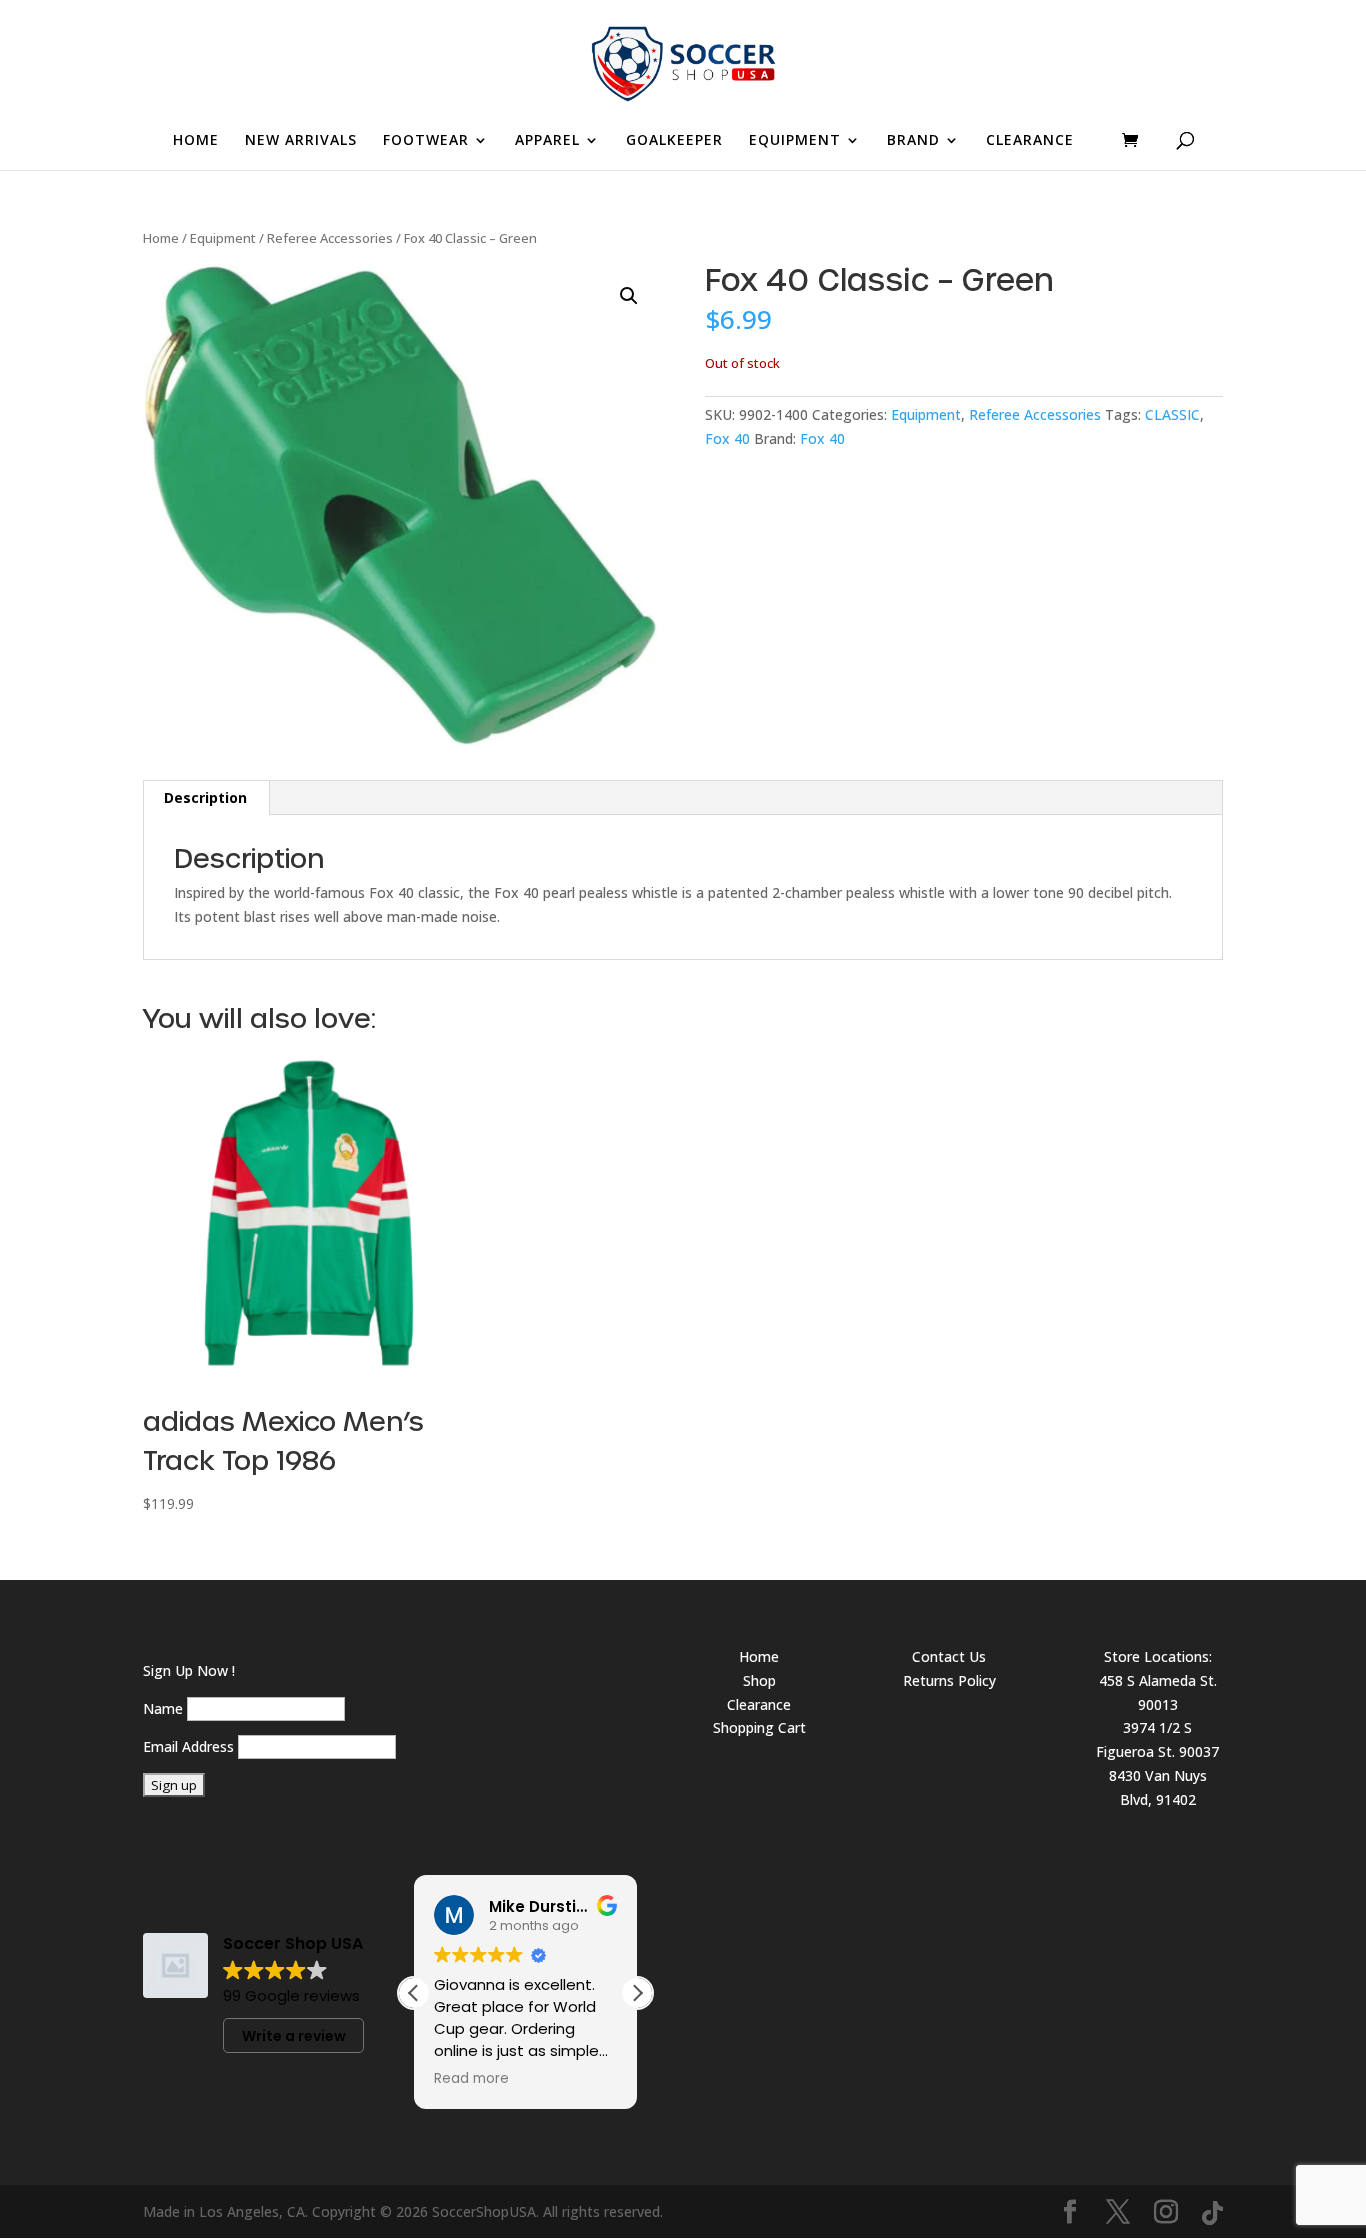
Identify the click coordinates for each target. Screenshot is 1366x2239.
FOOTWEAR (426, 141)
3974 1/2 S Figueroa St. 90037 (1157, 1739)
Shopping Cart (759, 1727)
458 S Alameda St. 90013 (1158, 1692)
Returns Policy (949, 1680)
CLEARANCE (1030, 141)
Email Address (188, 1746)
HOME (196, 141)
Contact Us (949, 1656)
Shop (759, 1680)
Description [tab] (205, 797)
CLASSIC (1172, 414)
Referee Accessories (330, 238)
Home (161, 238)
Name (163, 1708)
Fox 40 (727, 438)
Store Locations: (1158, 1656)
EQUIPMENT (795, 141)
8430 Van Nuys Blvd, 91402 (1158, 1787)
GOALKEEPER (674, 141)
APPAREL (547, 141)
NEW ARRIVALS (301, 141)
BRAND (913, 141)
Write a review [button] (294, 2036)
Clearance (759, 1704)
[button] (629, 296)
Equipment (223, 238)
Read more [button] (471, 2079)
